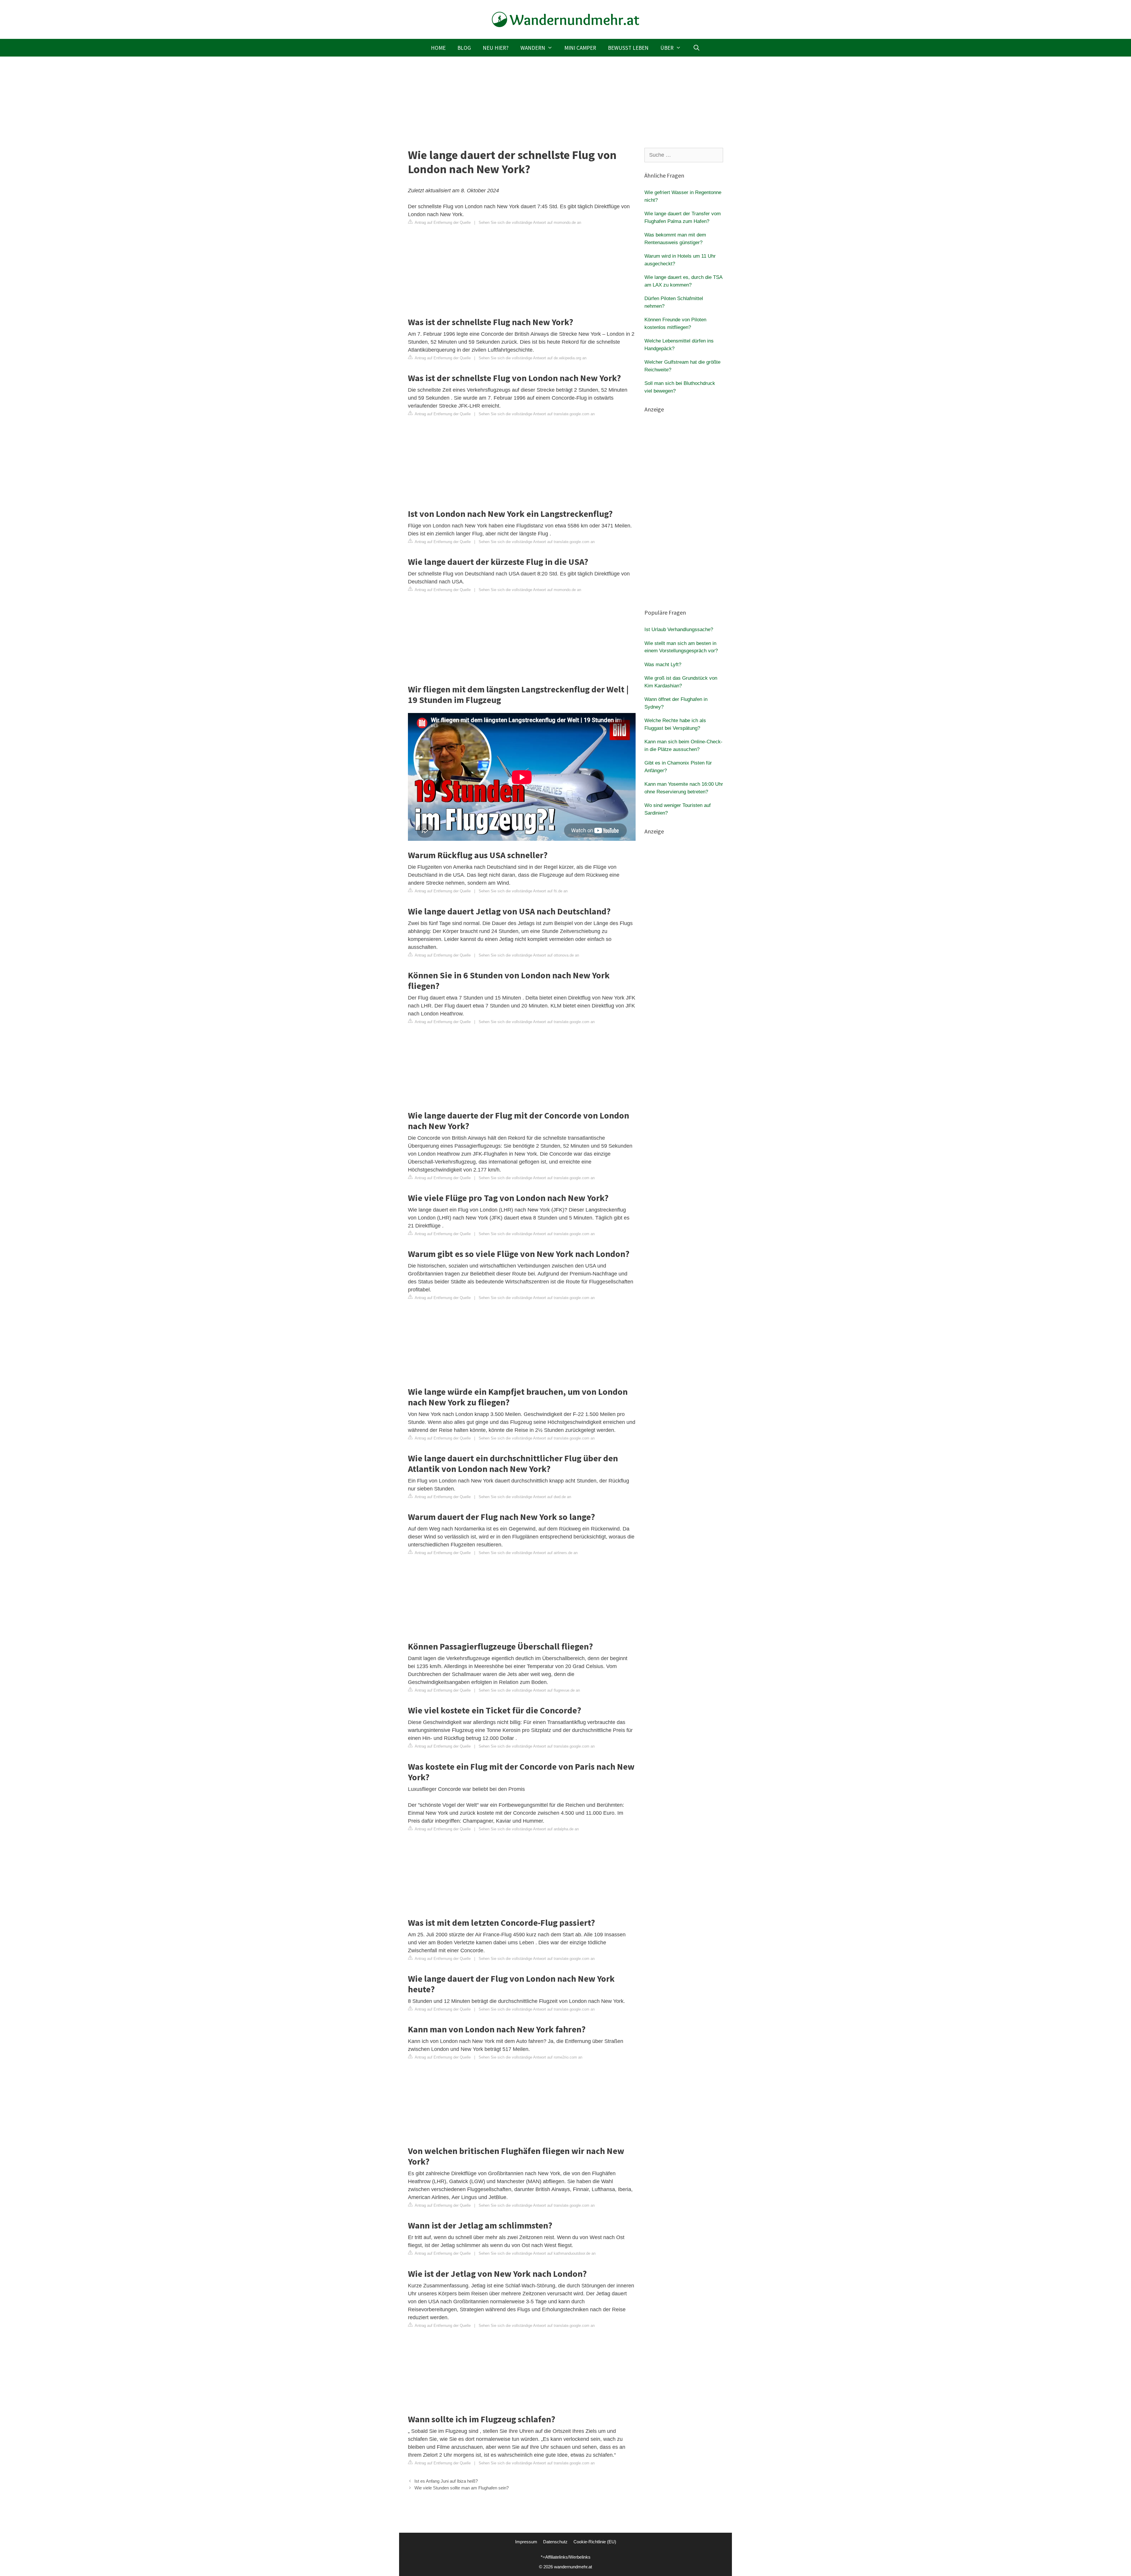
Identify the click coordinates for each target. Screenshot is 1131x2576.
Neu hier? (496, 48)
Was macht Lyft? (663, 665)
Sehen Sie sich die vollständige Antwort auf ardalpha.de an (529, 1829)
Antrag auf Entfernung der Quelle (442, 222)
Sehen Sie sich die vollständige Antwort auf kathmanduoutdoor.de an (537, 2253)
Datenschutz (555, 2542)
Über (667, 48)
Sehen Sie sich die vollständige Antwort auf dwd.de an (525, 1497)
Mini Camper (580, 48)
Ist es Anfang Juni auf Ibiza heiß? (446, 2481)
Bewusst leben (628, 48)
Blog (464, 48)
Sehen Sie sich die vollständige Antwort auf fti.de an (523, 891)
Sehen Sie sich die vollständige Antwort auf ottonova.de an (529, 955)
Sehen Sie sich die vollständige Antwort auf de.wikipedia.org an (533, 358)
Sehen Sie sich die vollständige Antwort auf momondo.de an (530, 222)
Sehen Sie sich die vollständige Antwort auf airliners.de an (528, 1553)
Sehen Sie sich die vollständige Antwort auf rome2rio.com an (530, 2057)
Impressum (526, 2542)
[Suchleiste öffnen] (696, 48)
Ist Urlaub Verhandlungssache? (679, 629)
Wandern (533, 48)
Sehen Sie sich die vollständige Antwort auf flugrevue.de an (529, 1690)
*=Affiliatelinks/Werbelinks (566, 2557)
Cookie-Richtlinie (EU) (595, 2542)
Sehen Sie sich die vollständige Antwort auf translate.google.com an (537, 414)
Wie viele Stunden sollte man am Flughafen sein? (462, 2488)
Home (438, 48)
